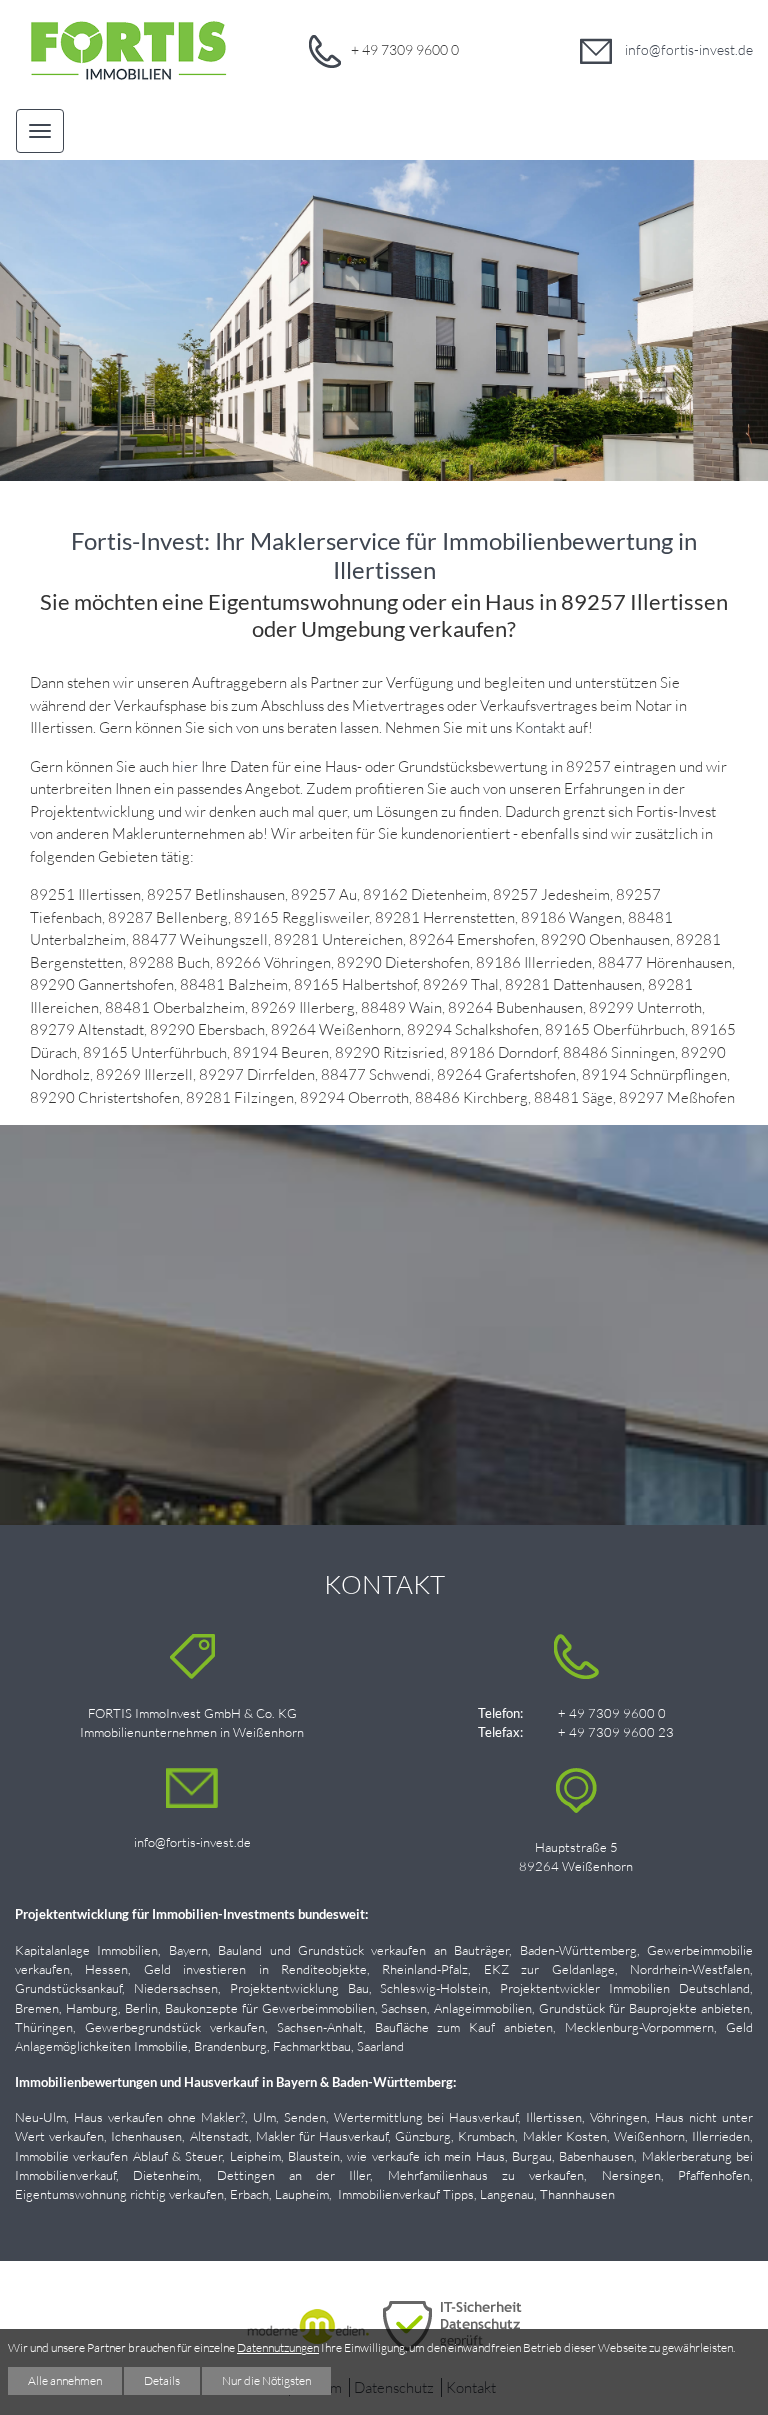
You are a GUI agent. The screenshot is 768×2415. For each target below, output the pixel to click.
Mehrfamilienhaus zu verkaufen (486, 2175)
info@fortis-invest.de (687, 49)
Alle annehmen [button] (65, 2380)
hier (185, 766)
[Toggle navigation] (40, 130)
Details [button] (162, 2380)
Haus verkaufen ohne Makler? (159, 2117)
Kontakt (540, 727)
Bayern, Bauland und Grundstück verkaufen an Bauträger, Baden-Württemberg (403, 1950)
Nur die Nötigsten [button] (266, 2380)
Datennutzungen (278, 2347)
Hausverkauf (353, 2136)
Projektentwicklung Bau (299, 1988)
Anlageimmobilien (483, 2008)
